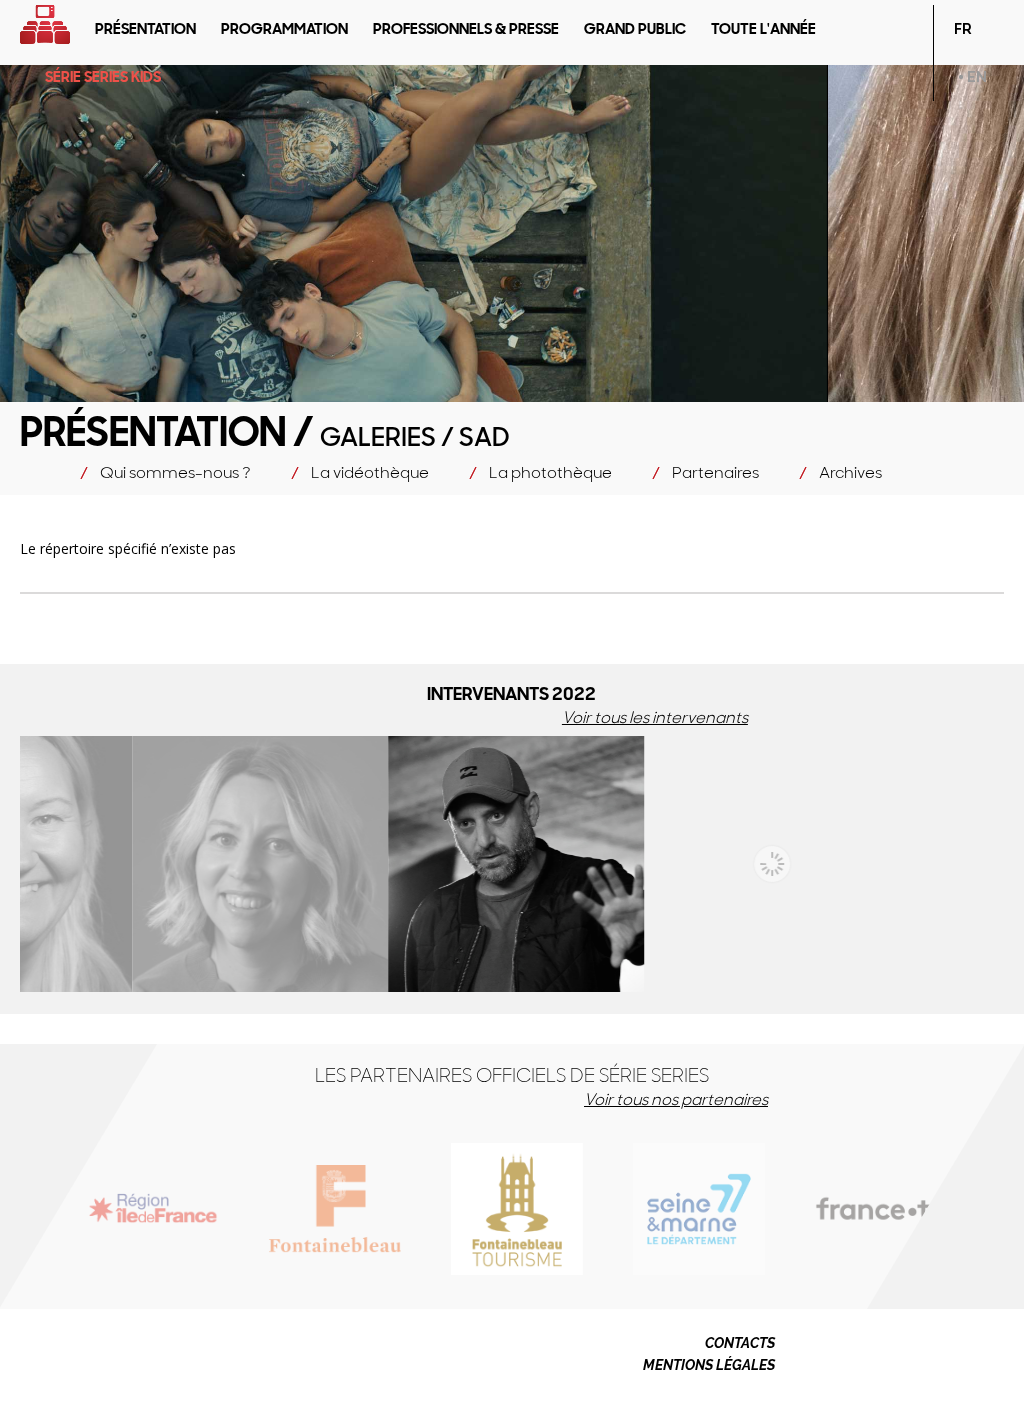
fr (963, 29)
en (977, 77)
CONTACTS (739, 1343)
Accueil (45, 24)
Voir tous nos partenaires (676, 1099)
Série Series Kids (103, 77)
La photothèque (550, 472)
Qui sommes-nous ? (175, 472)
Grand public (635, 29)
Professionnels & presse (466, 29)
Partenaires (715, 472)
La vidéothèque (370, 472)
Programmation (284, 29)
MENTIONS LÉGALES (708, 1365)
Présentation (145, 29)
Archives (850, 472)
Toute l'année (763, 29)
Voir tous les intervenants (655, 717)
